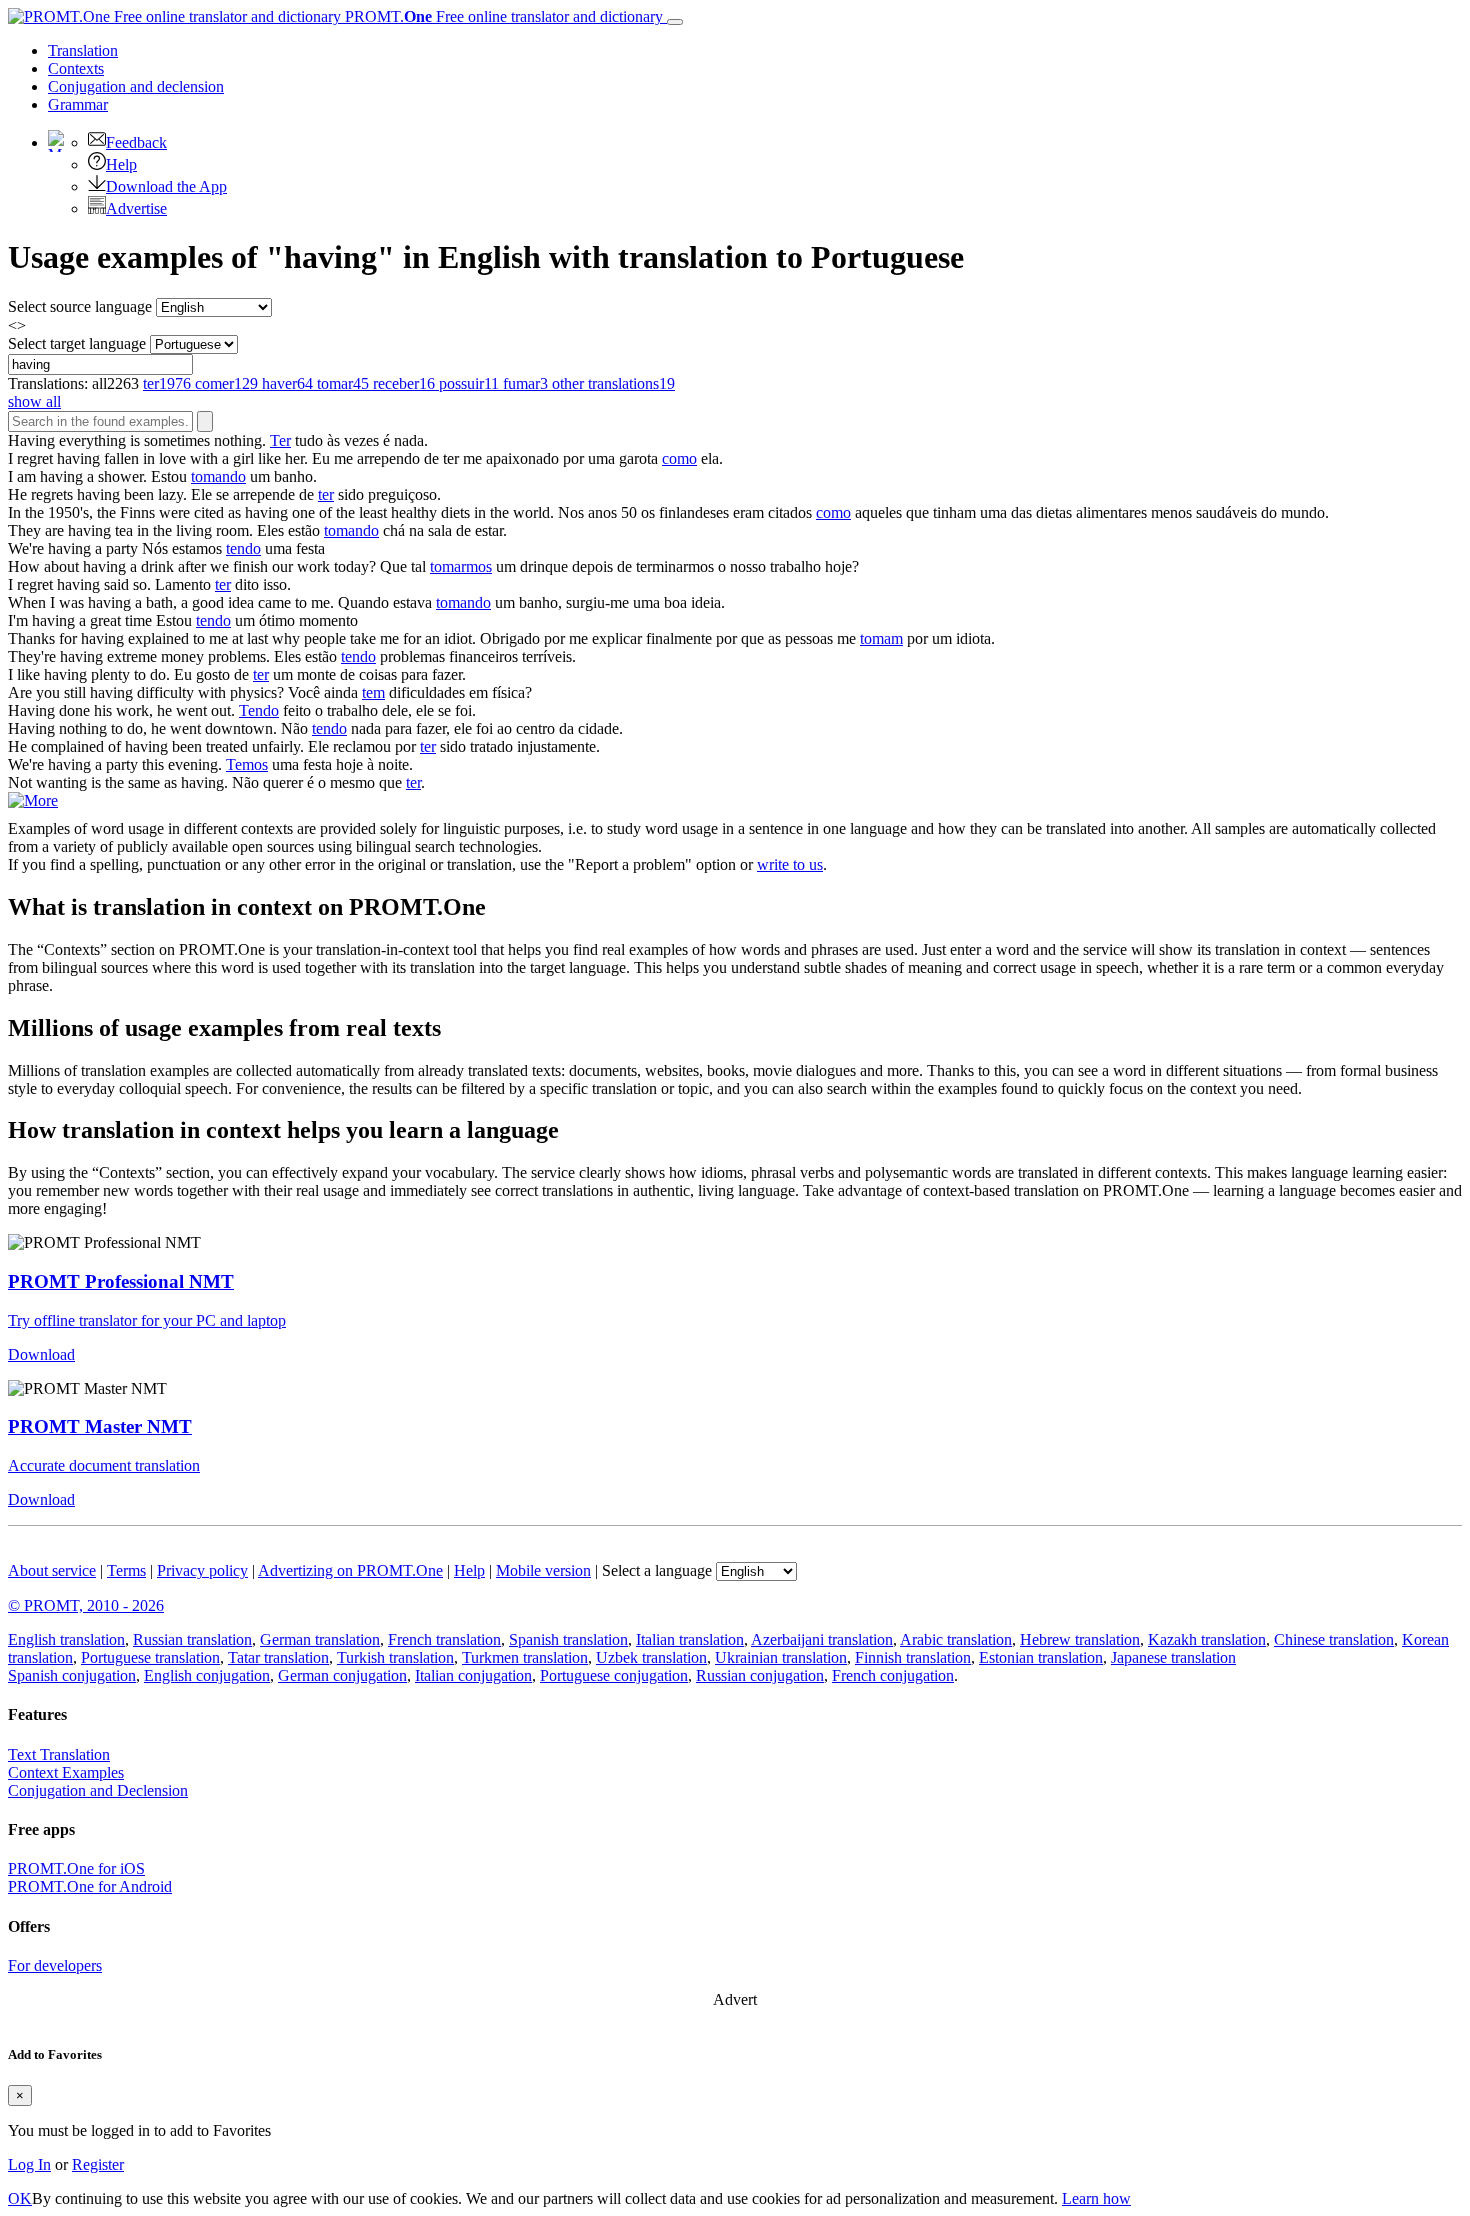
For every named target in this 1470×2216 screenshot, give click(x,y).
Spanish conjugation (72, 1675)
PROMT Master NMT (100, 1426)
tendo (243, 548)
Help (121, 164)
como (679, 458)
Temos (247, 764)
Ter (280, 440)
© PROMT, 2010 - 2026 (86, 1605)
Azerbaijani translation (822, 1639)
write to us (790, 864)
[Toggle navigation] (675, 22)
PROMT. (502, 16)
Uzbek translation (651, 1657)
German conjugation (342, 1675)
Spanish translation (568, 1639)
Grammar (78, 104)
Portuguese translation (150, 1657)
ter (326, 494)
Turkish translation (395, 1657)
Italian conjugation (473, 1675)
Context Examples (66, 1772)
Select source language (80, 306)
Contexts (76, 68)
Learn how (1096, 2198)
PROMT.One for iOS (76, 1868)
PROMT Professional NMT (121, 1281)
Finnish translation (913, 1657)
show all (34, 401)
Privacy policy (202, 1570)
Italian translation (690, 1639)
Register (98, 2164)
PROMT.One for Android (90, 1886)
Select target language (77, 343)
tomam (881, 638)
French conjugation (893, 1675)
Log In (29, 2164)
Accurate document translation (104, 1465)
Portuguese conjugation (614, 1675)
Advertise (136, 208)
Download (41, 1354)
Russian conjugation (760, 1675)
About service (52, 1570)
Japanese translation (1173, 1657)
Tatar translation (278, 1657)
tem (373, 692)
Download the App (166, 186)
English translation (66, 1639)
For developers (55, 1965)
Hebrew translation (1080, 1639)
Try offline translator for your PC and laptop (147, 1320)
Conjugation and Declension (98, 1790)
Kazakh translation (1207, 1639)
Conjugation (136, 86)
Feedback (136, 142)
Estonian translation (1041, 1657)
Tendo (259, 710)
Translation (83, 50)
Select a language (657, 1570)
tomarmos (461, 566)
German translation (320, 1639)
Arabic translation (956, 1639)
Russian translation (192, 1639)
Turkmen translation (525, 1657)
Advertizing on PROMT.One (350, 1570)
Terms (126, 1570)
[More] (33, 800)
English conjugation (207, 1675)
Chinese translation (1334, 1639)
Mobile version (543, 1570)
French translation (444, 1639)
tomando (218, 476)
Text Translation (59, 1754)
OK (20, 2198)
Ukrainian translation (781, 1657)
